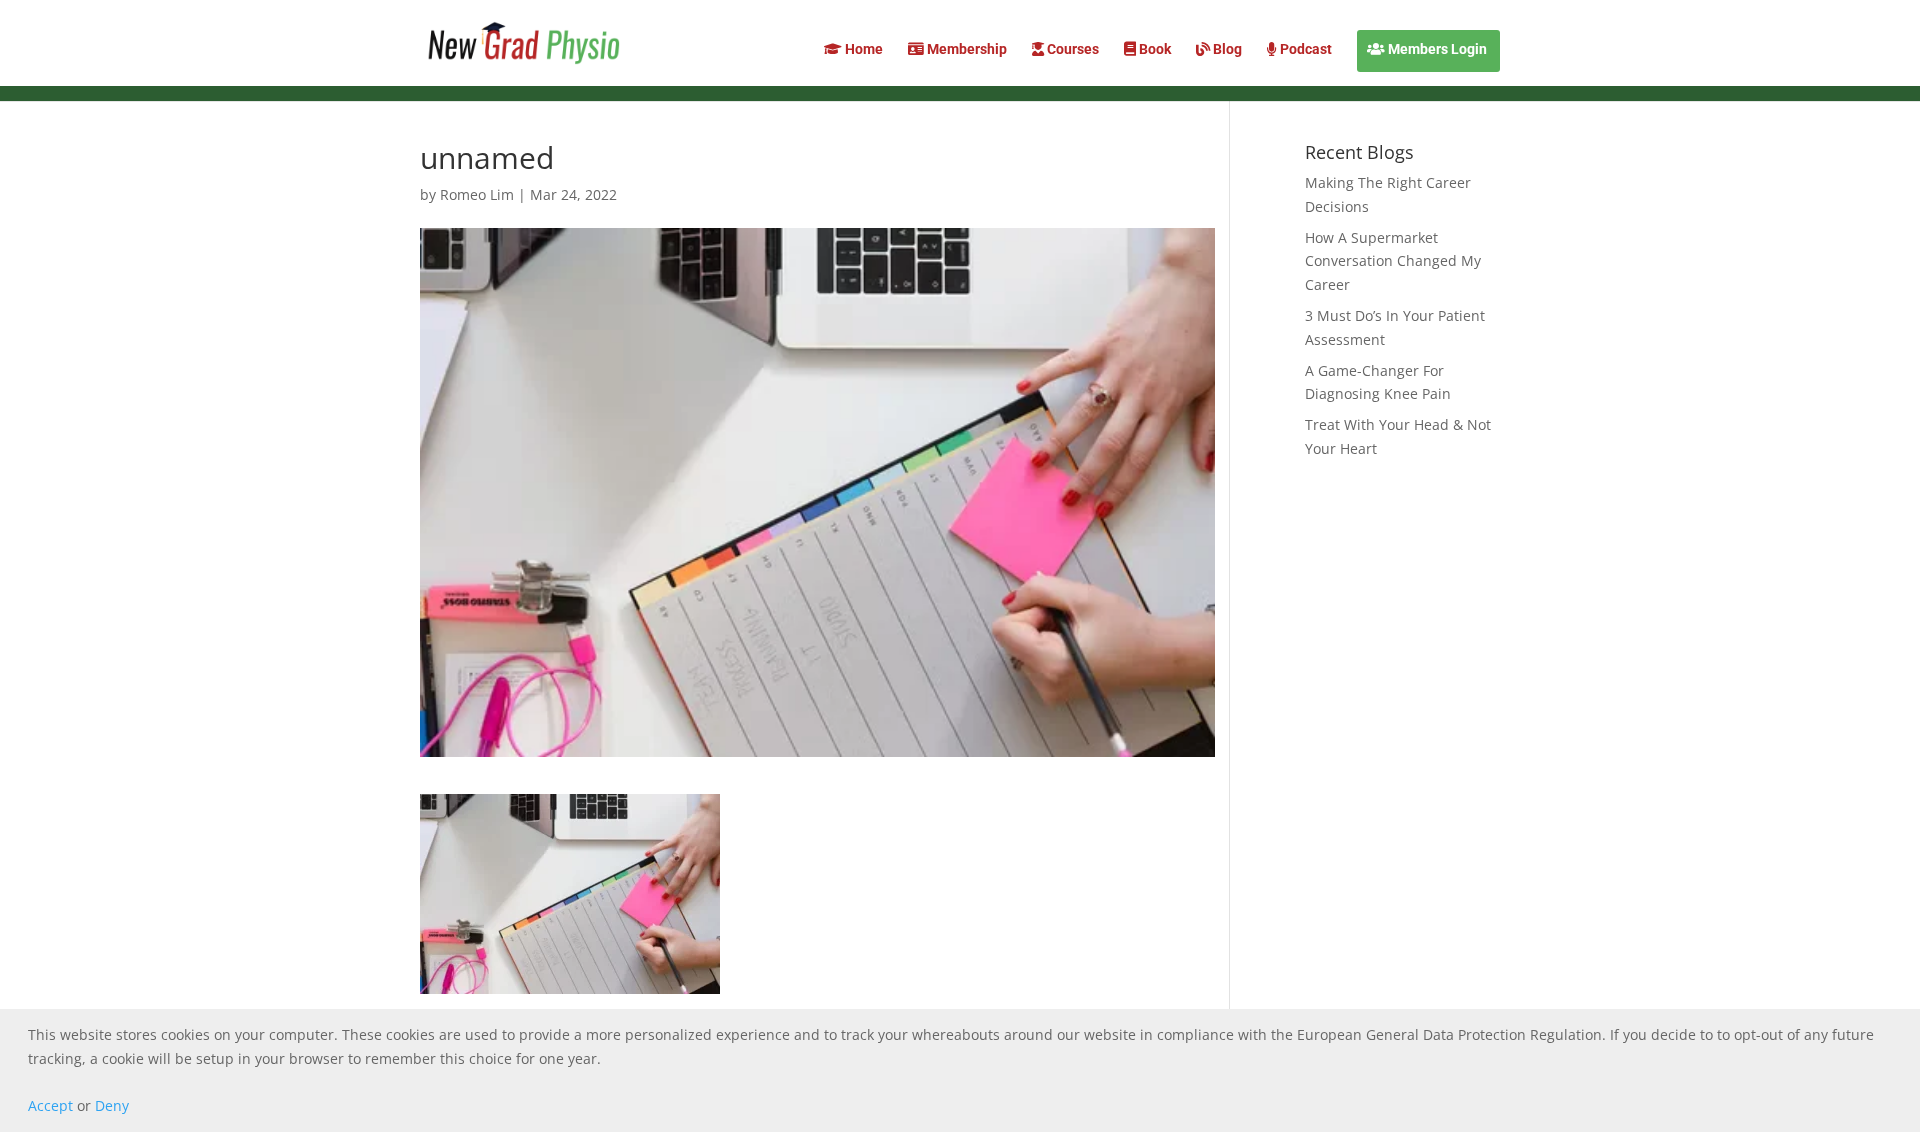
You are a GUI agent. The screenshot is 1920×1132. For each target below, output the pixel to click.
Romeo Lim (477, 194)
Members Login (1436, 49)
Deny (112, 1105)
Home (862, 49)
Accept (50, 1105)
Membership (965, 49)
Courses (1071, 49)
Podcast (1304, 49)
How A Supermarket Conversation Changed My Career (1393, 261)
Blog (1226, 49)
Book (1153, 49)
